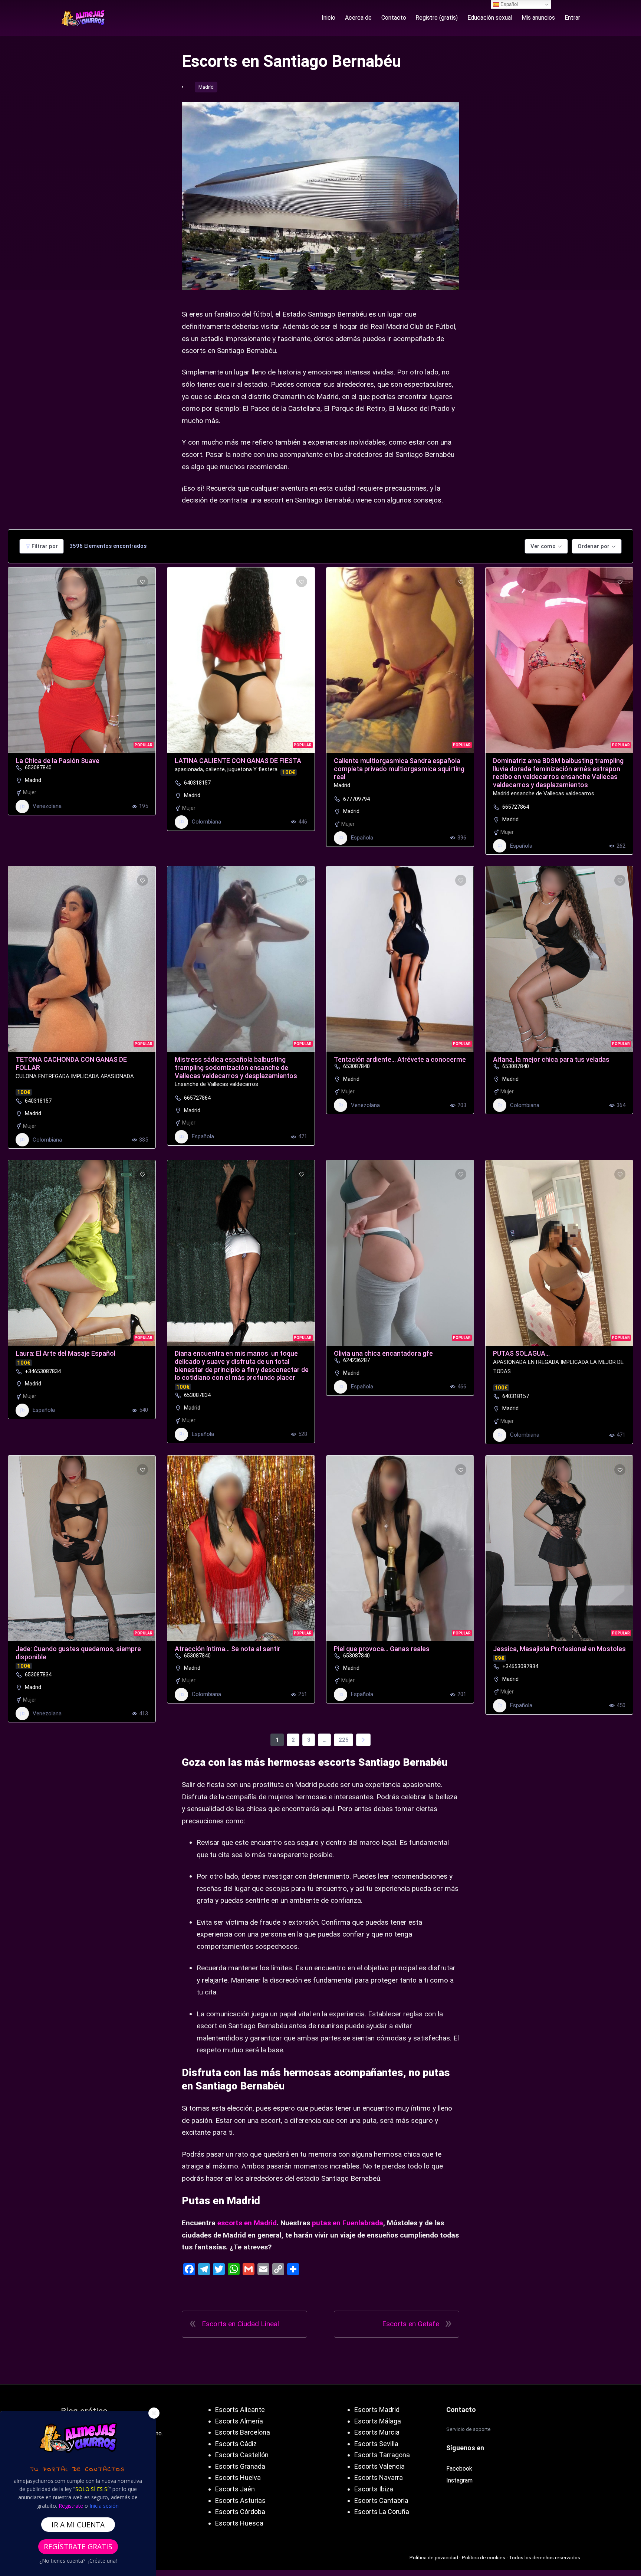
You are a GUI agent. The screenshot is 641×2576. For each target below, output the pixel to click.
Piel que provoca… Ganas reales (382, 1649)
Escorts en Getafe (411, 2324)
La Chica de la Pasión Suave (57, 761)
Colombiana (206, 822)
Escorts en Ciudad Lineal (240, 2324)
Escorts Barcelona (243, 2432)
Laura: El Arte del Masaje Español (65, 1353)
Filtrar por (45, 546)
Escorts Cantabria (381, 2500)
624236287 (356, 1360)
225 (344, 1740)
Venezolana (47, 806)
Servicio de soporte (469, 2429)
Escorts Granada (240, 2466)
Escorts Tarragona (382, 2455)
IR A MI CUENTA (78, 2525)
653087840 (38, 767)
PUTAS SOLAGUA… (521, 1353)
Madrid (206, 87)
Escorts (227, 2444)
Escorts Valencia (379, 2466)
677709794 (356, 799)
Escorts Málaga (378, 2421)
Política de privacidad (434, 2557)
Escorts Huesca (239, 2523)
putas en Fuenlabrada (348, 2223)
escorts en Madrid (247, 2223)
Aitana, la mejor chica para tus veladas (551, 1059)
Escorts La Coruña (382, 2512)
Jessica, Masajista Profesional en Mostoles (559, 1649)
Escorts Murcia (377, 2432)
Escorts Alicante (240, 2410)
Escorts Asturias (240, 2500)
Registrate (71, 2506)
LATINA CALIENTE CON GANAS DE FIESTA (238, 761)
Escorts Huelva (238, 2477)
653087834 (197, 1395)
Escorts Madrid (377, 2410)
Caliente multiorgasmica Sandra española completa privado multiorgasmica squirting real (399, 769)
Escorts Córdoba (240, 2512)
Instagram (459, 2480)
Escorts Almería (239, 2421)
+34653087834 (43, 1371)
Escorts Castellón (242, 2455)
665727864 (516, 807)
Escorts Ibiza (374, 2489)
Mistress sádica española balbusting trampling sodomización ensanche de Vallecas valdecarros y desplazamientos (236, 1067)
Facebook (459, 2469)
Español (508, 4)
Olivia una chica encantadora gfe (383, 1353)
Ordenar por (594, 546)
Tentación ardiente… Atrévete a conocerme (400, 1059)
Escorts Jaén (235, 2489)
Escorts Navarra (379, 2477)
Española (362, 838)
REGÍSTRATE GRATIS (78, 2546)
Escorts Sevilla (376, 2444)
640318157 (197, 783)
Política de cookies (484, 2557)
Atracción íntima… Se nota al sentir (228, 1649)
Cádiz (248, 2444)
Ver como (543, 546)
